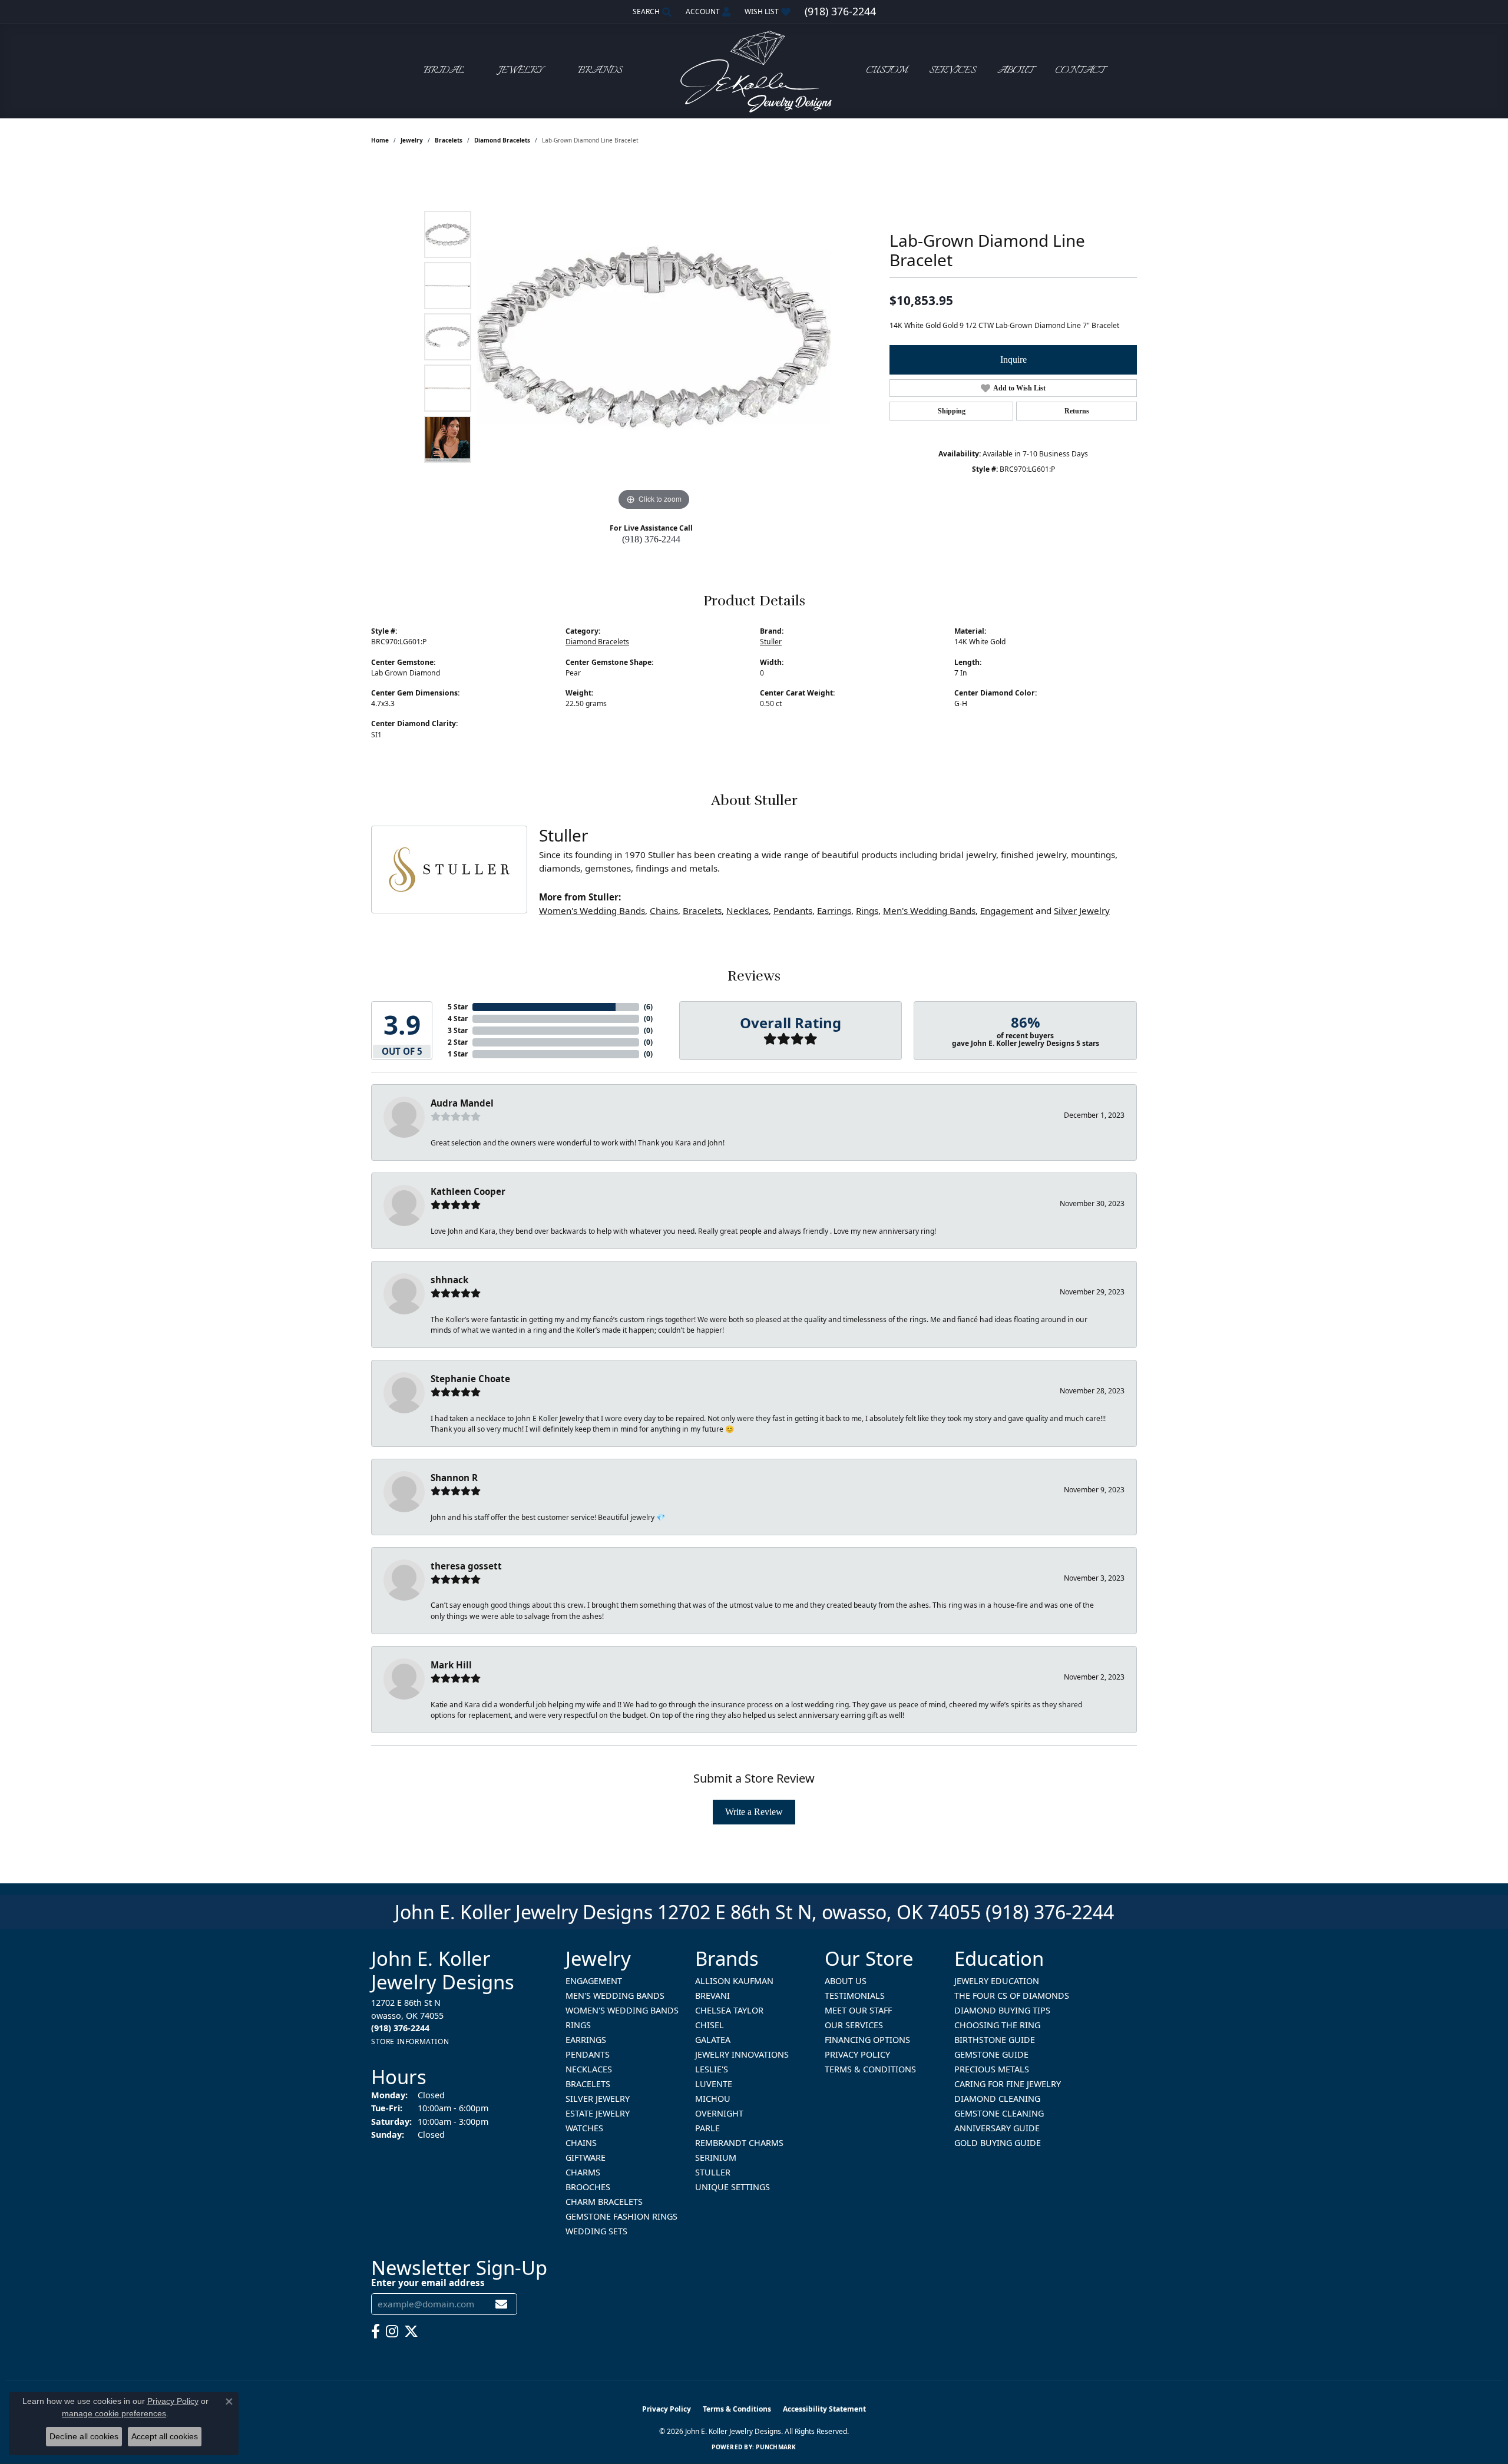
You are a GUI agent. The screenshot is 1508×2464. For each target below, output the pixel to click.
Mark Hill (451, 1665)
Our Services (854, 2025)
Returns (1077, 411)
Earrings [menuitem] (586, 2040)
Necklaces (748, 910)
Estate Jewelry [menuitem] (598, 2113)
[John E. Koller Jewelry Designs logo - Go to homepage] (754, 71)
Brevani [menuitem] (712, 1996)
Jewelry (521, 71)
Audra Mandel (462, 1103)
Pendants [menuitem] (588, 2054)
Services (952, 71)
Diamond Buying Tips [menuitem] (1002, 2010)
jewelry (412, 140)
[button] (651, 12)
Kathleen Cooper (468, 1191)
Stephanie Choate (470, 1379)
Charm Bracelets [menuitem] (604, 2202)
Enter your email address (428, 2283)
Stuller (771, 642)
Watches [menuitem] (584, 2128)
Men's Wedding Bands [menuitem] (615, 1996)
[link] (840, 12)
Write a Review (754, 1812)
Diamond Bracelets (502, 140)
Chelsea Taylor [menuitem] (729, 2010)
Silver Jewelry (1082, 910)
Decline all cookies (84, 2436)
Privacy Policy (857, 2054)
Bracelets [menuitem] (588, 2084)
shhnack (449, 1280)
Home (380, 140)
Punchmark (776, 2447)
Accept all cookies (165, 2436)
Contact (1080, 71)
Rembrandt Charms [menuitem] (739, 2143)
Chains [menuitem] (581, 2143)
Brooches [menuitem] (588, 2187)
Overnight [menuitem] (719, 2113)
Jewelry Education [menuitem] (997, 1981)
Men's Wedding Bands (929, 910)
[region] (654, 337)
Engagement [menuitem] (594, 1981)
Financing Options (867, 2040)
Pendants (793, 910)
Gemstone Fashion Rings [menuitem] (621, 2216)
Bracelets (449, 140)
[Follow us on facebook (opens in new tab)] (376, 2331)
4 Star (458, 1019)
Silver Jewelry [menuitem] (598, 2099)
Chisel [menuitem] (710, 2025)
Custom (887, 71)
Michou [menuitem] (713, 2099)
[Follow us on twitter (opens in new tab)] (411, 2331)
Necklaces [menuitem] (589, 2069)
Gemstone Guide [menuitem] (991, 2054)
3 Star (458, 1030)
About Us (846, 1981)
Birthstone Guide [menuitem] (995, 2040)
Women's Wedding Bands (592, 910)
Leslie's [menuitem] (712, 2069)
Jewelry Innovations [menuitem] (742, 2054)
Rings (867, 910)
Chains (664, 910)
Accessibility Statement (824, 2409)
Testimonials (855, 1996)
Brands (600, 71)
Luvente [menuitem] (714, 2084)
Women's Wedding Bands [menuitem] (622, 2010)
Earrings (834, 910)
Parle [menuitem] (707, 2128)
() (648, 1007)
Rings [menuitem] (578, 2025)
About (1015, 71)
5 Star (458, 1007)
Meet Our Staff (858, 2010)
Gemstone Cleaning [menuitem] (999, 2113)
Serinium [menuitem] (716, 2157)
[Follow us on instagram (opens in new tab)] (392, 2331)
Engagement (1007, 910)
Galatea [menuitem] (713, 2040)
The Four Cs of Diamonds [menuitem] (1012, 1996)
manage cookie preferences (114, 2413)
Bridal (444, 71)
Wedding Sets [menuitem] (596, 2231)
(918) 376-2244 (651, 539)
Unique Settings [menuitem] (732, 2187)
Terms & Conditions (870, 2069)
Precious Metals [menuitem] (992, 2069)
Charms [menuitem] (583, 2172)
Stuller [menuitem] (713, 2172)
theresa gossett (466, 1566)
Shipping (952, 411)
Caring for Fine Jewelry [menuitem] (1008, 2084)
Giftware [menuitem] (586, 2157)
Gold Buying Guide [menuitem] (998, 2143)
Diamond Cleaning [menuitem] (997, 2099)
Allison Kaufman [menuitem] (734, 1981)
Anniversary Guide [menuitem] (997, 2128)
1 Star (458, 1054)
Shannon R (454, 1478)
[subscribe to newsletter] (501, 2304)
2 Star (458, 1042)
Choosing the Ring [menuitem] (997, 2025)
